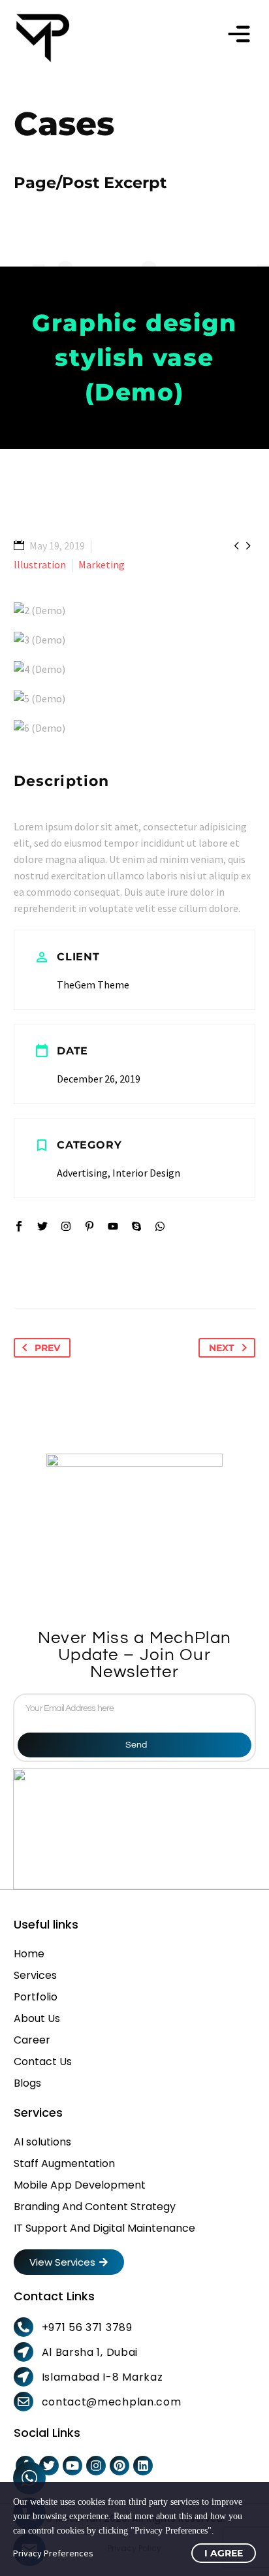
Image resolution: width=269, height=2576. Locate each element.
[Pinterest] (119, 2466)
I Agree (224, 2553)
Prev (47, 1348)
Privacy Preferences (53, 2553)
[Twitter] (49, 2466)
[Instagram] (96, 2466)
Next (222, 1348)
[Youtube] (72, 2466)
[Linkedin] (143, 2466)
